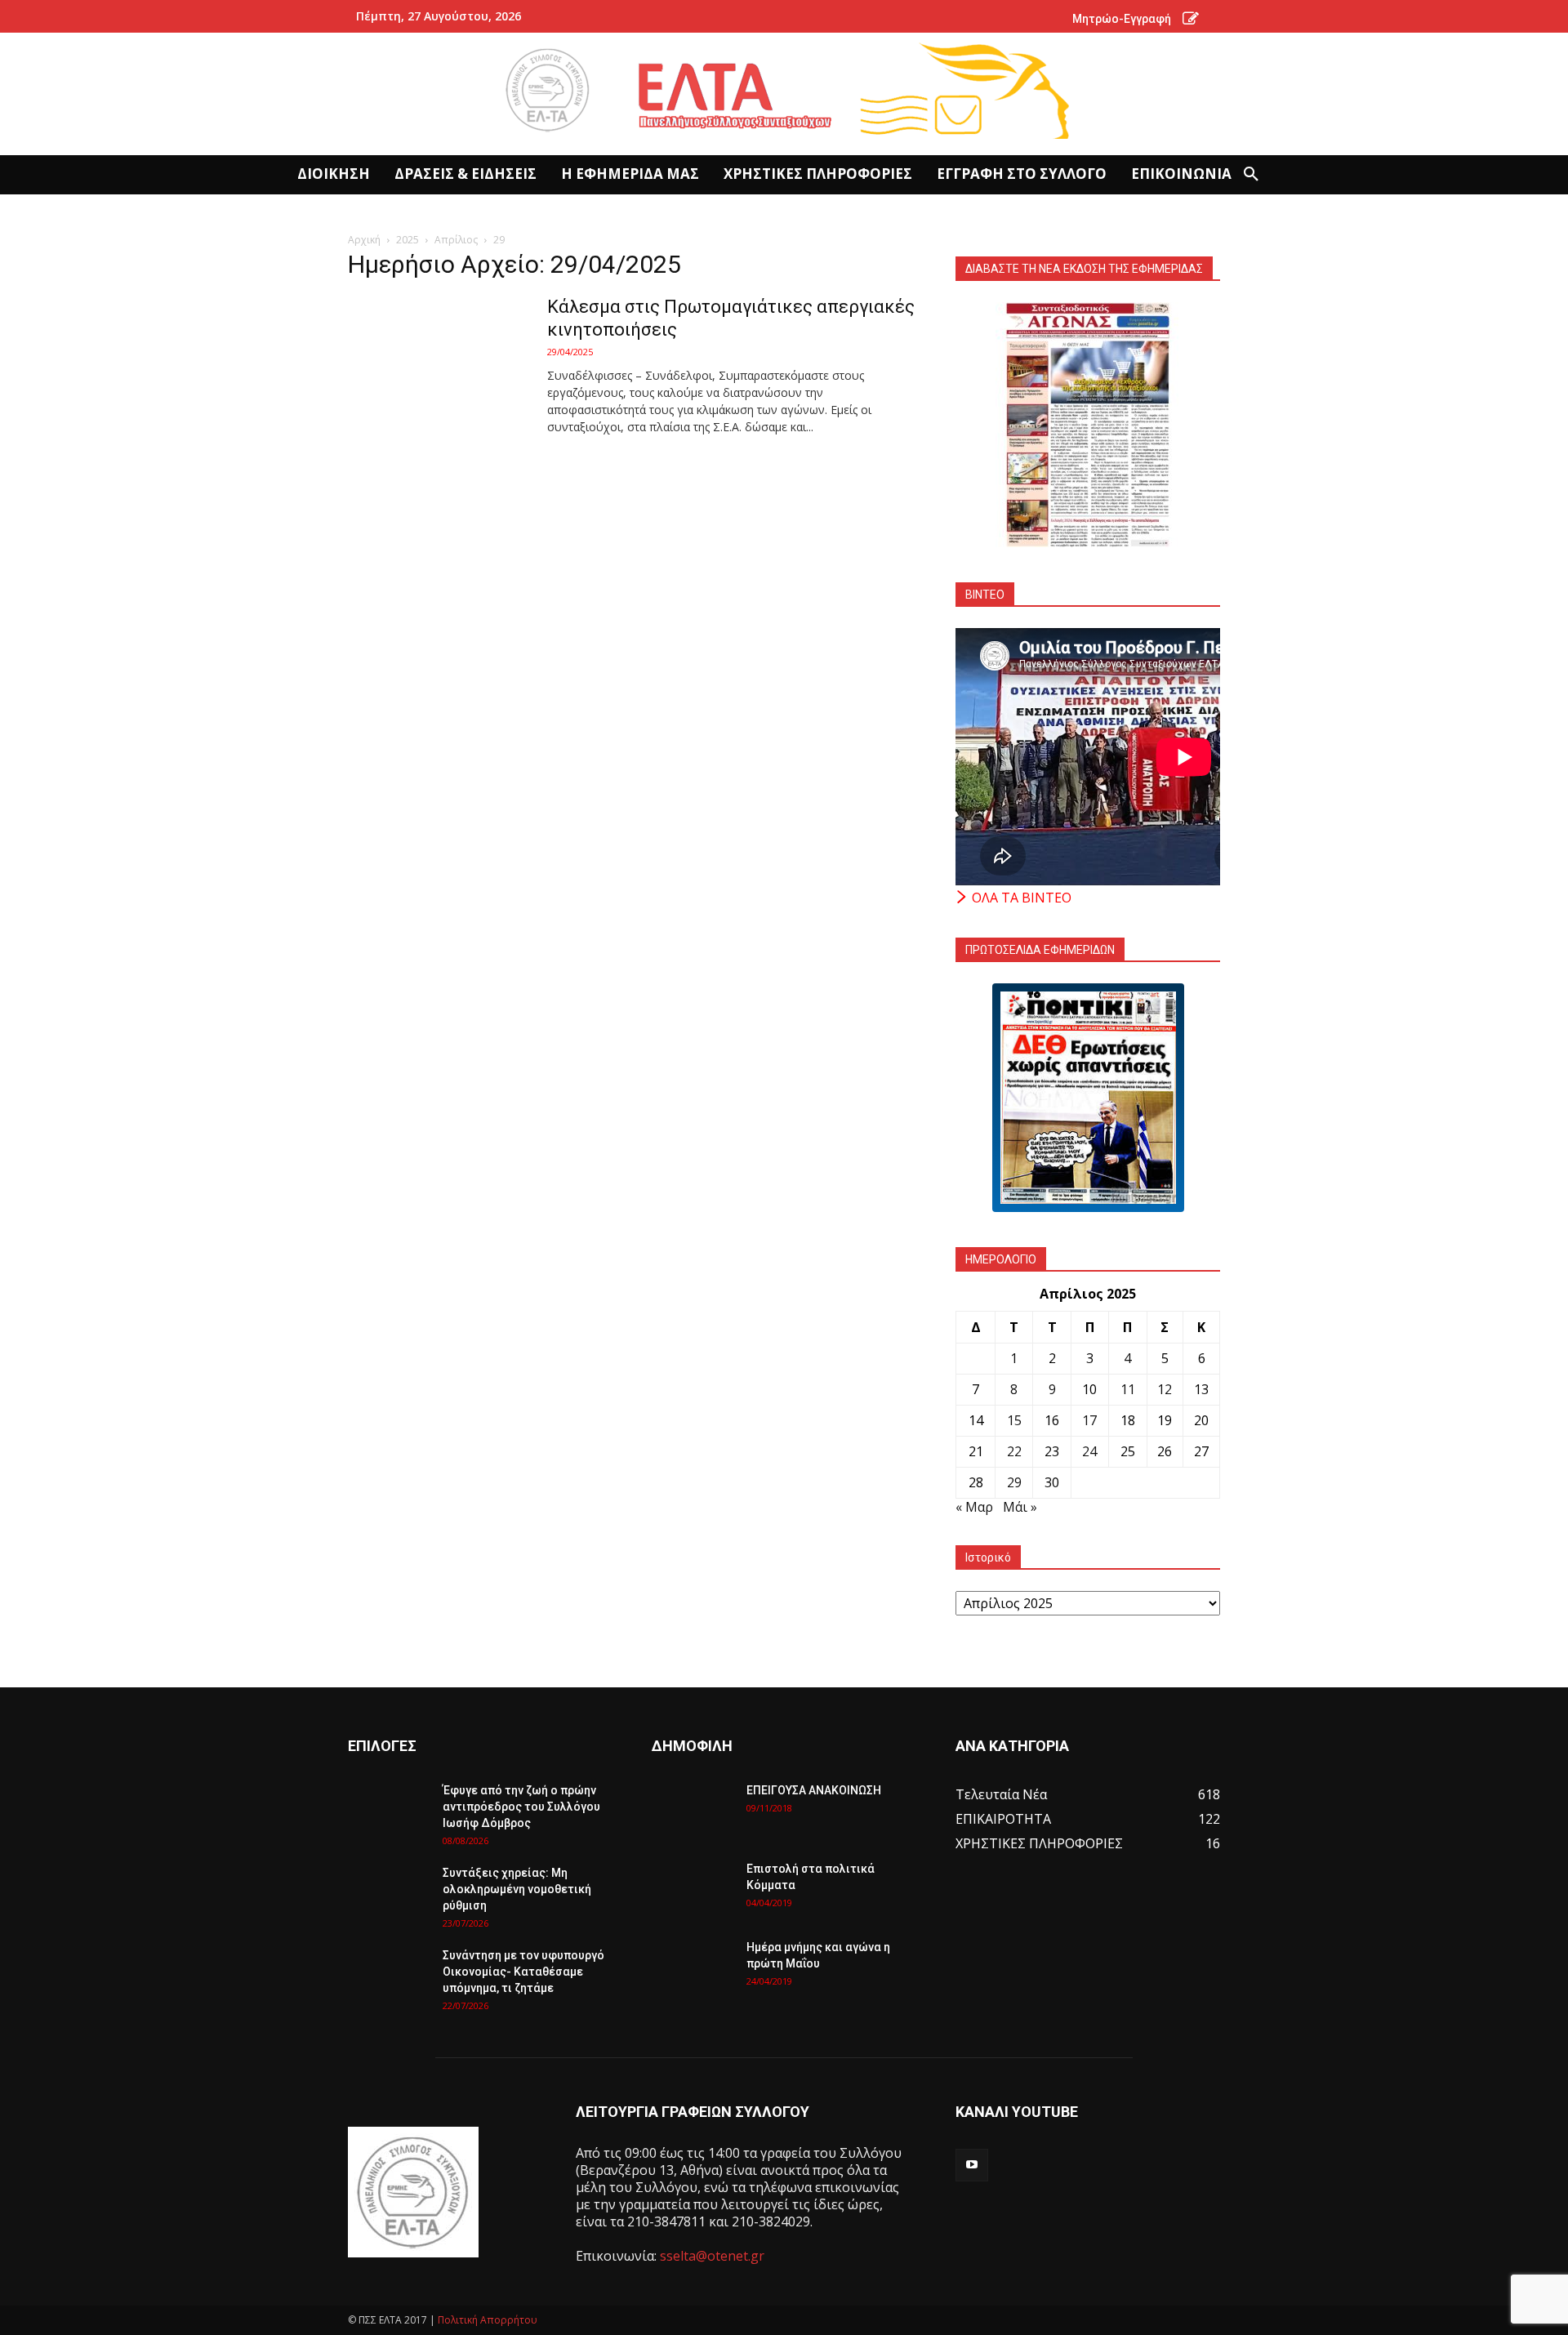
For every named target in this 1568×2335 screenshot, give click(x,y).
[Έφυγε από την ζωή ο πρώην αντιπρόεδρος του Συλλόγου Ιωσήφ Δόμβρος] (389, 1811)
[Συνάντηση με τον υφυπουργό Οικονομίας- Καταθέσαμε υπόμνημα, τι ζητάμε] (389, 1976)
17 (1089, 1420)
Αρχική (364, 240)
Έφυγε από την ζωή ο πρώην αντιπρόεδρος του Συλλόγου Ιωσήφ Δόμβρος (521, 1807)
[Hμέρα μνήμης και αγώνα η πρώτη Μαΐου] (693, 1967)
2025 (408, 240)
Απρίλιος (456, 240)
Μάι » (1020, 1507)
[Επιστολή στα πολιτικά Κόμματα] (693, 1889)
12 (1165, 1389)
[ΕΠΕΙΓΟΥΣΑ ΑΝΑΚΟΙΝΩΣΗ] (693, 1811)
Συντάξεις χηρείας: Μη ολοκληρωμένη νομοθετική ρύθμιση (517, 1889)
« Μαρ (974, 1507)
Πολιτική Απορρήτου (488, 2320)
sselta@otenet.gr (712, 2256)
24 (1089, 1451)
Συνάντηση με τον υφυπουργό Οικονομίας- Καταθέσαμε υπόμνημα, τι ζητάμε (523, 1972)
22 (1014, 1451)
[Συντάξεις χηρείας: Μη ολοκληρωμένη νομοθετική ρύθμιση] (389, 1893)
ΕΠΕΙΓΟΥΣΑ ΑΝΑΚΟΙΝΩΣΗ (814, 1790)
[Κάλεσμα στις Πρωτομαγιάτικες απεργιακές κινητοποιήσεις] (437, 357)
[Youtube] (972, 2165)
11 (1128, 1389)
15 (1014, 1420)
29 (1014, 1482)
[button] (1251, 175)
